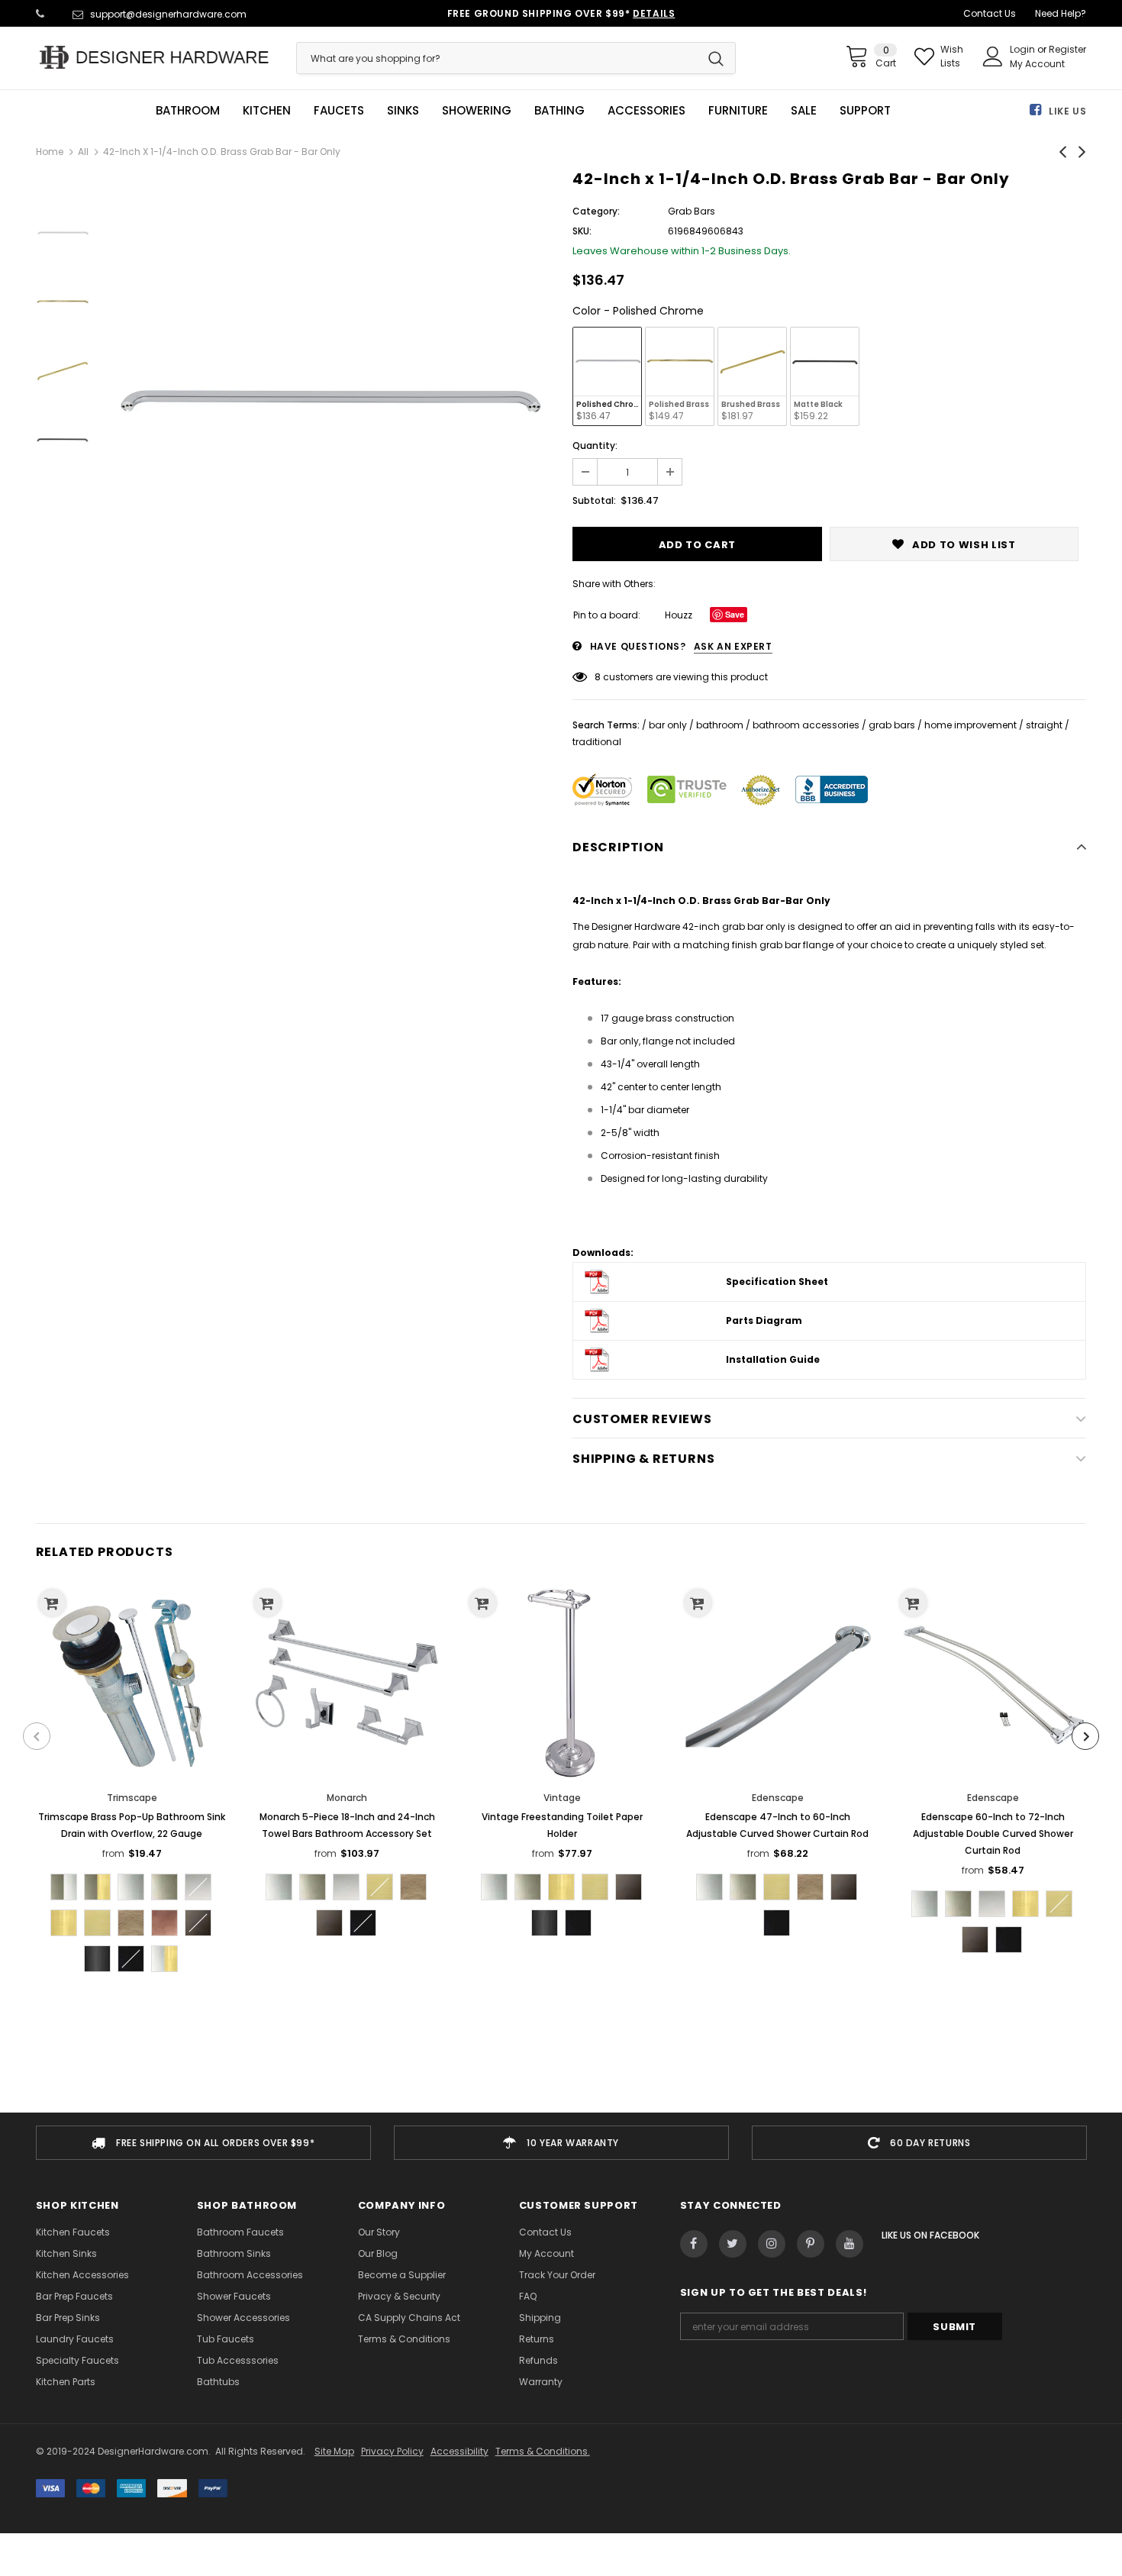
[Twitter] (733, 2244)
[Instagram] (772, 2244)
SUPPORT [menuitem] (865, 111)
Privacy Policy (392, 2451)
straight (1044, 725)
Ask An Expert (733, 646)
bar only (668, 725)
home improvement (970, 725)
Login (1024, 49)
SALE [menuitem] (804, 111)
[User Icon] (993, 56)
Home (50, 152)
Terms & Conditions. (543, 2451)
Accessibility (459, 2451)
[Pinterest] (811, 2244)
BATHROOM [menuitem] (188, 111)
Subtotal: (594, 500)
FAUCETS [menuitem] (339, 111)
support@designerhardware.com (168, 14)
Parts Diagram (764, 1320)
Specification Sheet (777, 1282)
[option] (327, 406)
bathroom (720, 725)
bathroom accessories (806, 725)
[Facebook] (694, 2244)
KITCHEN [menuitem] (267, 111)
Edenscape (778, 1798)
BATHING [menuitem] (559, 111)
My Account (1037, 64)
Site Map (334, 2451)
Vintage (562, 1798)
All (83, 152)
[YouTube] (850, 2244)
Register (1067, 49)
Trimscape (132, 1798)
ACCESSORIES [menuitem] (646, 111)
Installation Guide (773, 1359)
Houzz (679, 615)
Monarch (347, 1798)
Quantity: (595, 445)
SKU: (582, 231)
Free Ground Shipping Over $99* (561, 13)
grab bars (892, 725)
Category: (596, 211)
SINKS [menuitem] (403, 111)
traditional (597, 742)
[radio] (607, 376)
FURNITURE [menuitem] (738, 111)
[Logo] (155, 57)
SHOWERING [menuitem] (477, 111)
